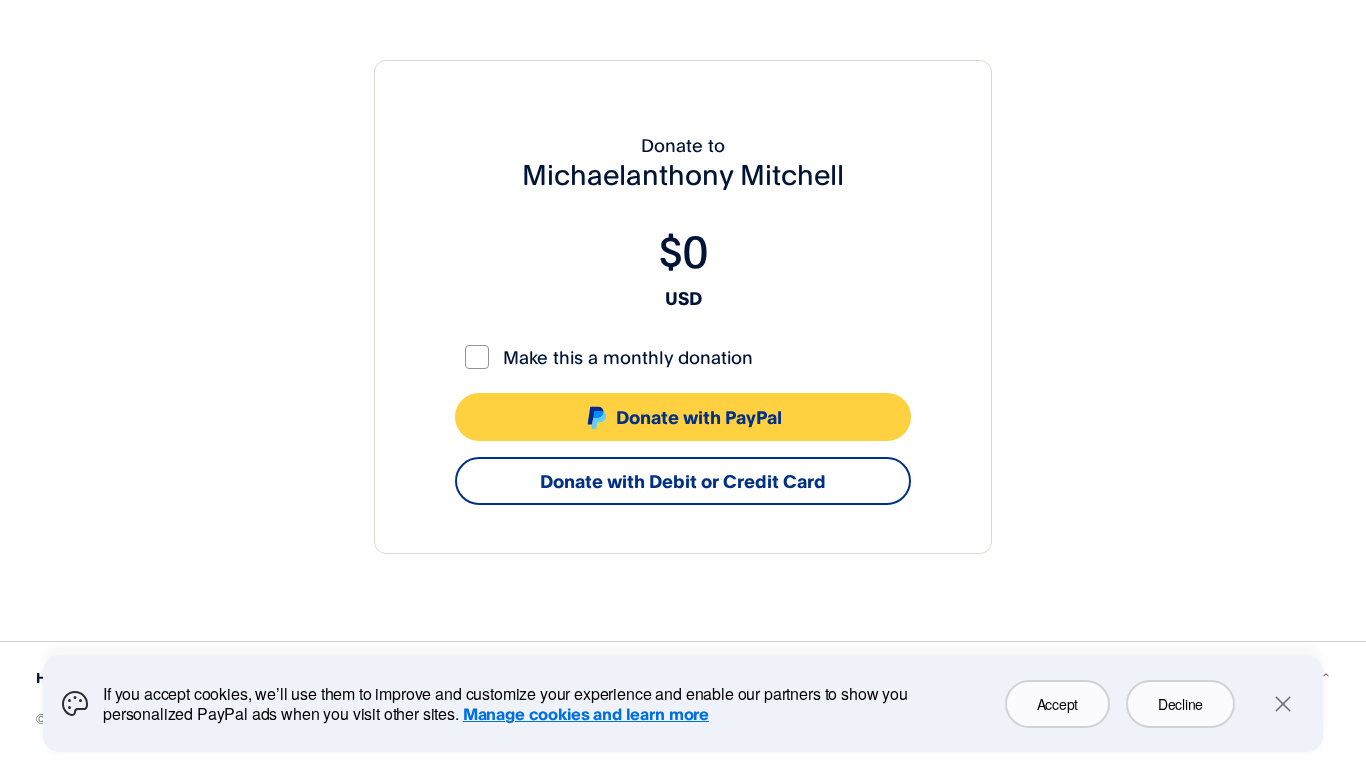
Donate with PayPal (699, 417)
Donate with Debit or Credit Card (683, 481)
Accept (1057, 704)
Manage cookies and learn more (586, 714)
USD (683, 298)
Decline (1180, 704)
